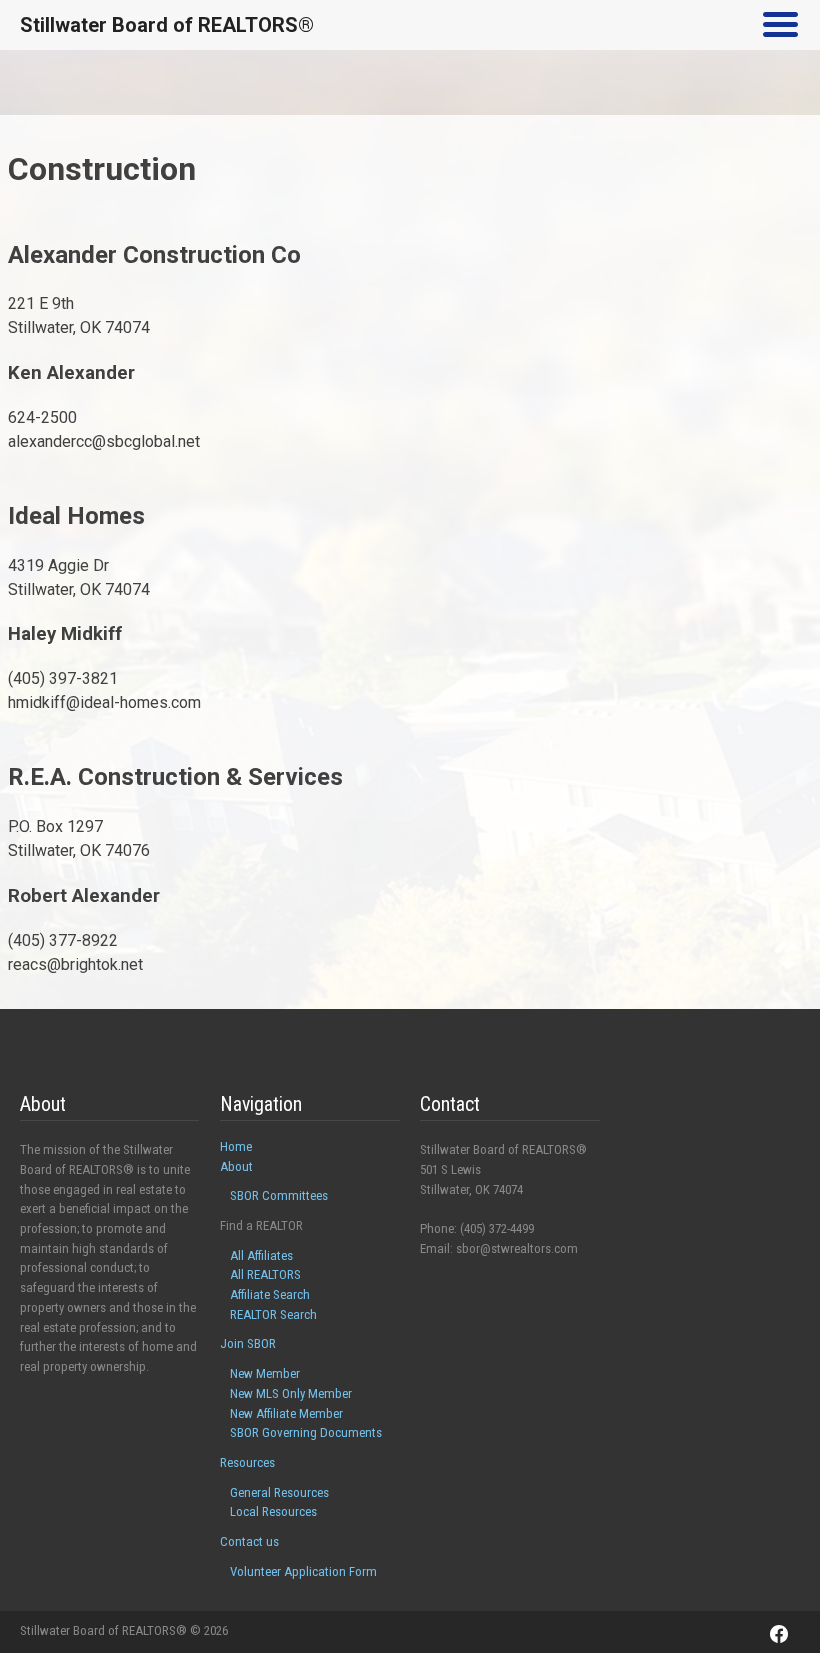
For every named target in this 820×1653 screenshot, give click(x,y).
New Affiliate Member (286, 1413)
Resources (247, 1462)
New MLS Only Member (291, 1393)
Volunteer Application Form (303, 1571)
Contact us (249, 1541)
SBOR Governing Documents (306, 1432)
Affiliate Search (270, 1294)
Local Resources (273, 1511)
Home (236, 1146)
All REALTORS (265, 1274)
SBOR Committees (279, 1195)
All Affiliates (261, 1255)
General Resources (279, 1492)
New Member (265, 1373)
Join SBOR (248, 1343)
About (236, 1166)
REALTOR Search (273, 1314)
